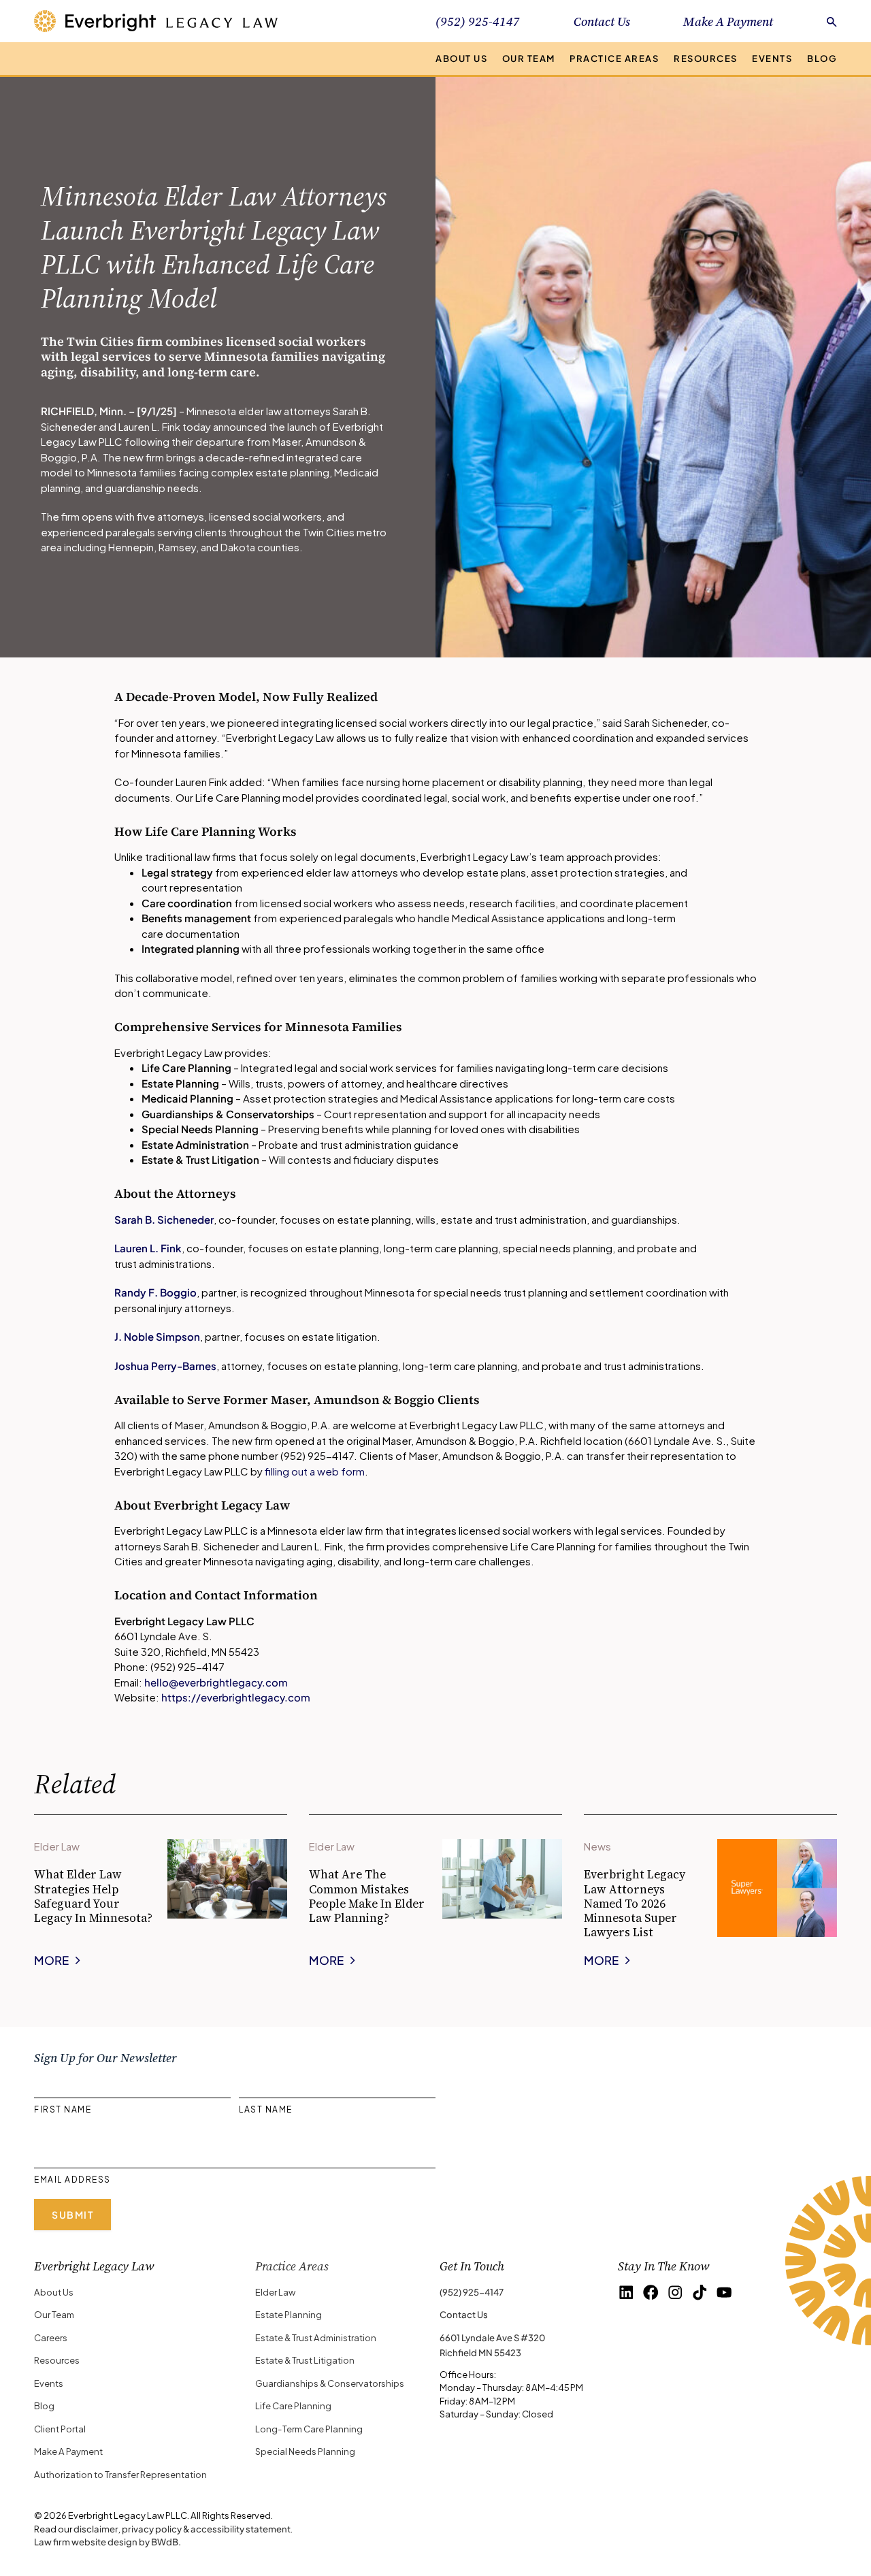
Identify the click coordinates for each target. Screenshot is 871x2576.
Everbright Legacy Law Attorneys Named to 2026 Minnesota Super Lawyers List (635, 1903)
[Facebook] (651, 2293)
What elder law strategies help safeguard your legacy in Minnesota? (93, 1896)
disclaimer (96, 2529)
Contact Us (602, 21)
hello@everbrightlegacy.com (216, 1682)
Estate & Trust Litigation (305, 2360)
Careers (51, 2337)
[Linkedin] (626, 2293)
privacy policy (152, 2529)
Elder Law (275, 2292)
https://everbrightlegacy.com (236, 1697)
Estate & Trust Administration (316, 2337)
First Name (63, 2109)
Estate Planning (289, 2314)
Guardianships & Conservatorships (330, 2383)
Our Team (529, 58)
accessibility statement (241, 2529)
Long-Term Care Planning (309, 2429)
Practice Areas (614, 58)
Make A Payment (728, 21)
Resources (706, 58)
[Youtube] (724, 2293)
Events (772, 58)
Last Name (266, 2109)
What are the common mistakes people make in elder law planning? (367, 1896)
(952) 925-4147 (472, 2292)
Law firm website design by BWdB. (108, 2542)
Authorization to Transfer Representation (120, 2474)
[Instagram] (675, 2293)
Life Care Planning (293, 2406)
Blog (822, 58)
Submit (72, 2215)
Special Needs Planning (305, 2451)
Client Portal (60, 2429)
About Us (461, 58)
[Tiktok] (700, 2293)
